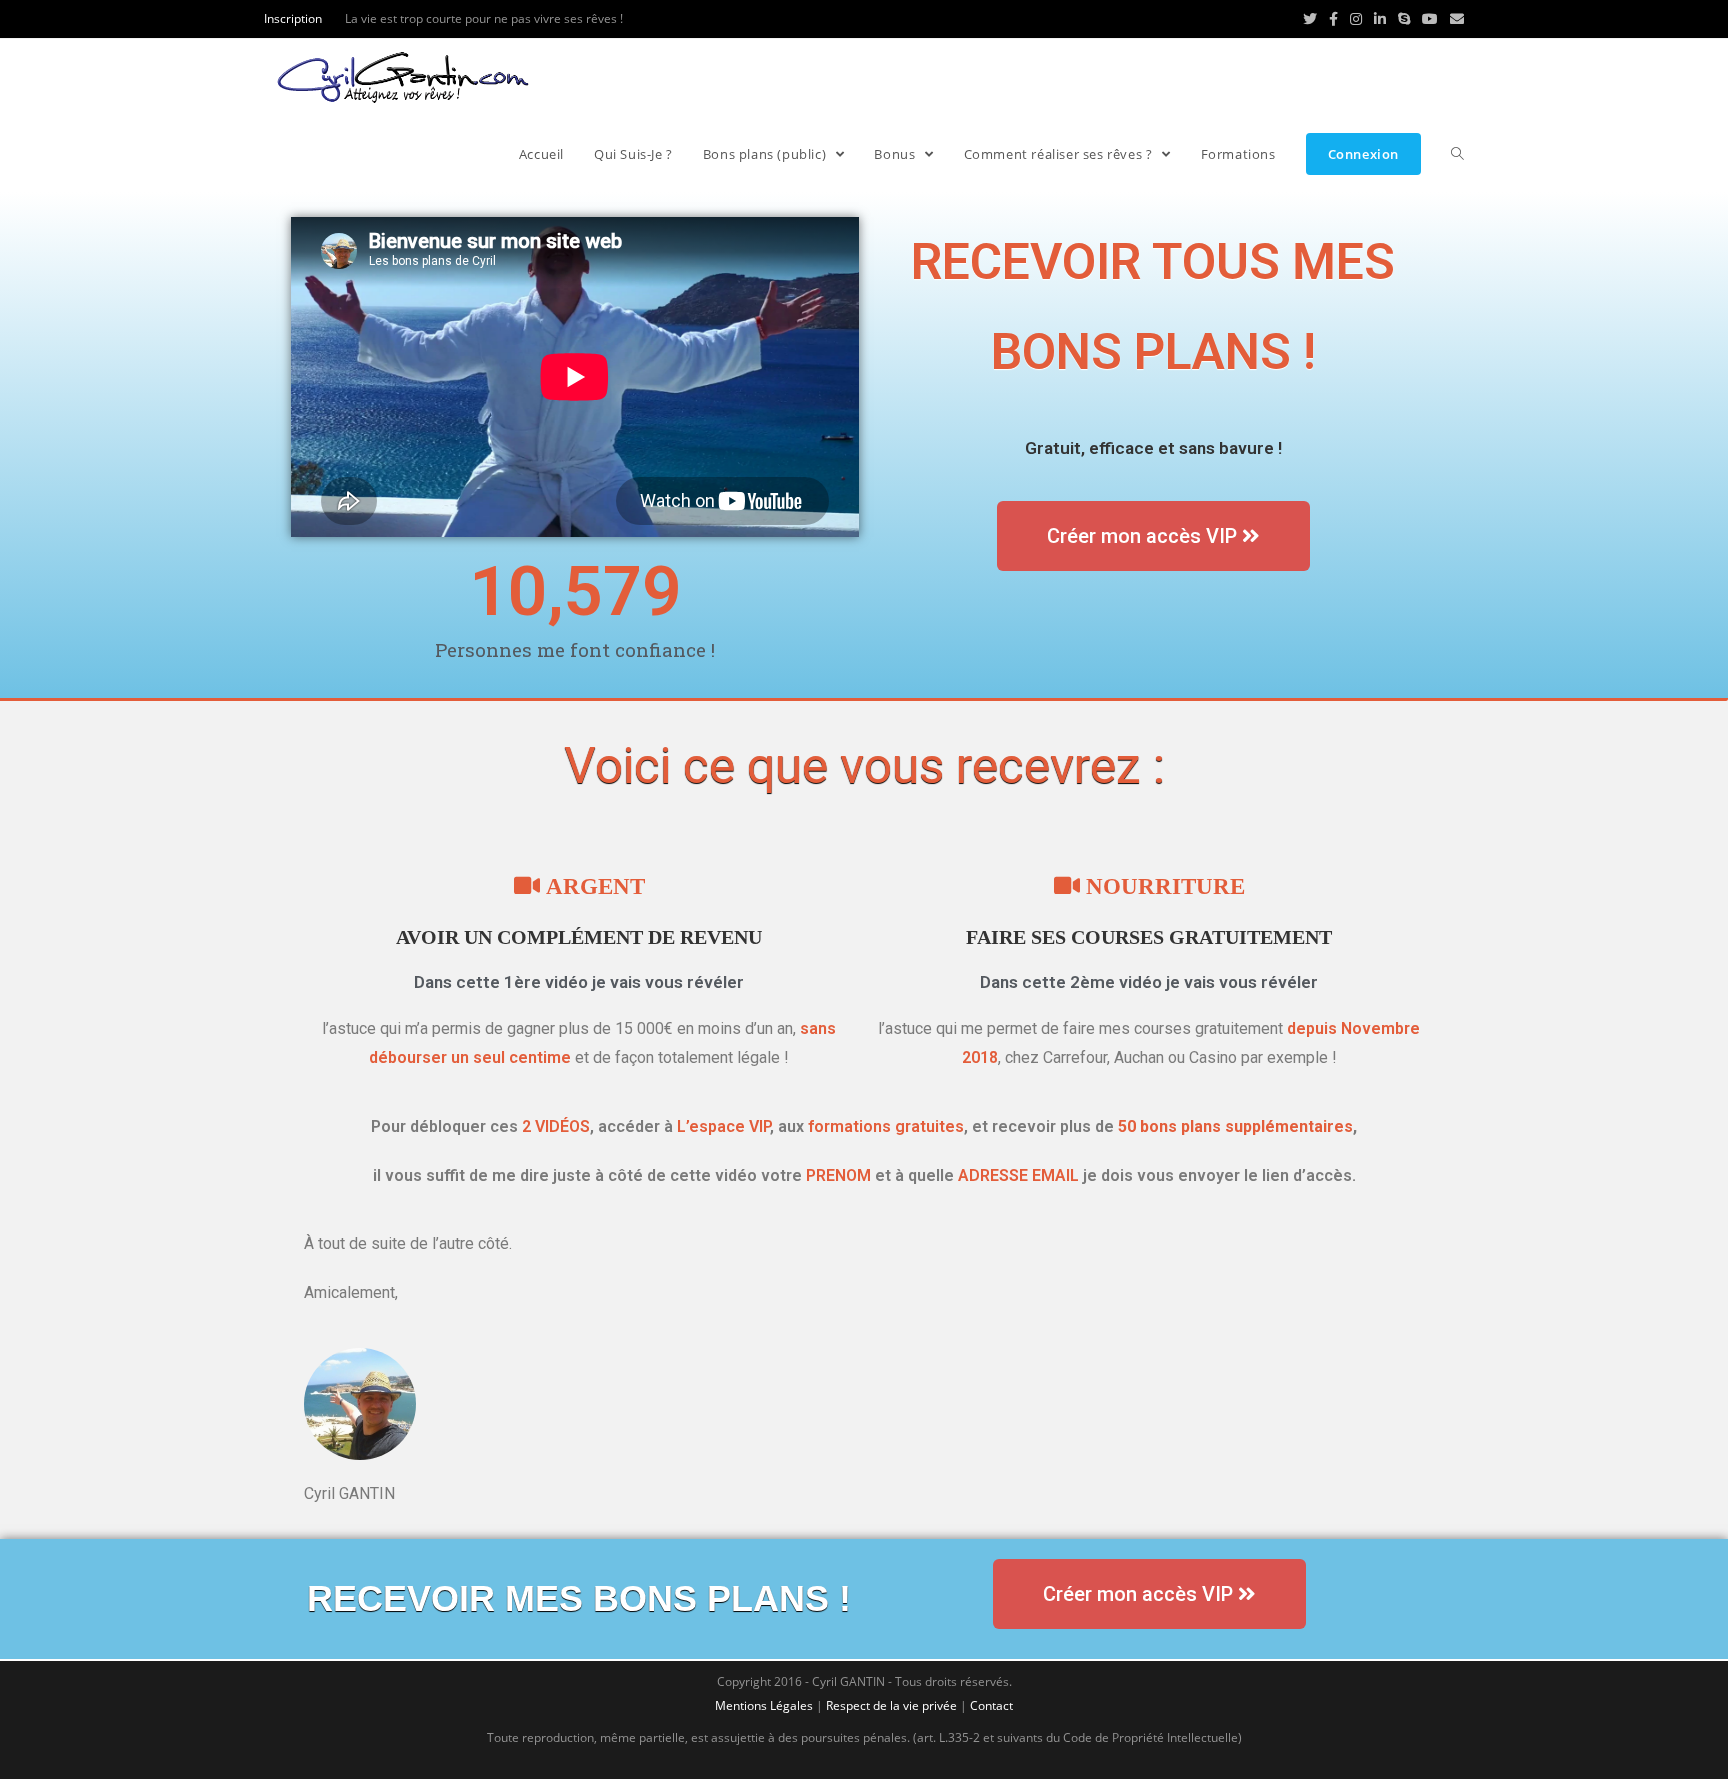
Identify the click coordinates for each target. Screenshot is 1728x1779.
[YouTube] (1430, 19)
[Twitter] (1310, 19)
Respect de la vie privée (891, 1705)
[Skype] (1404, 19)
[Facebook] (1333, 19)
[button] (1153, 536)
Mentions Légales (764, 1705)
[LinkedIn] (1380, 19)
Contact (991, 1705)
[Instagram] (1356, 19)
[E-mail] (1454, 19)
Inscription (293, 18)
